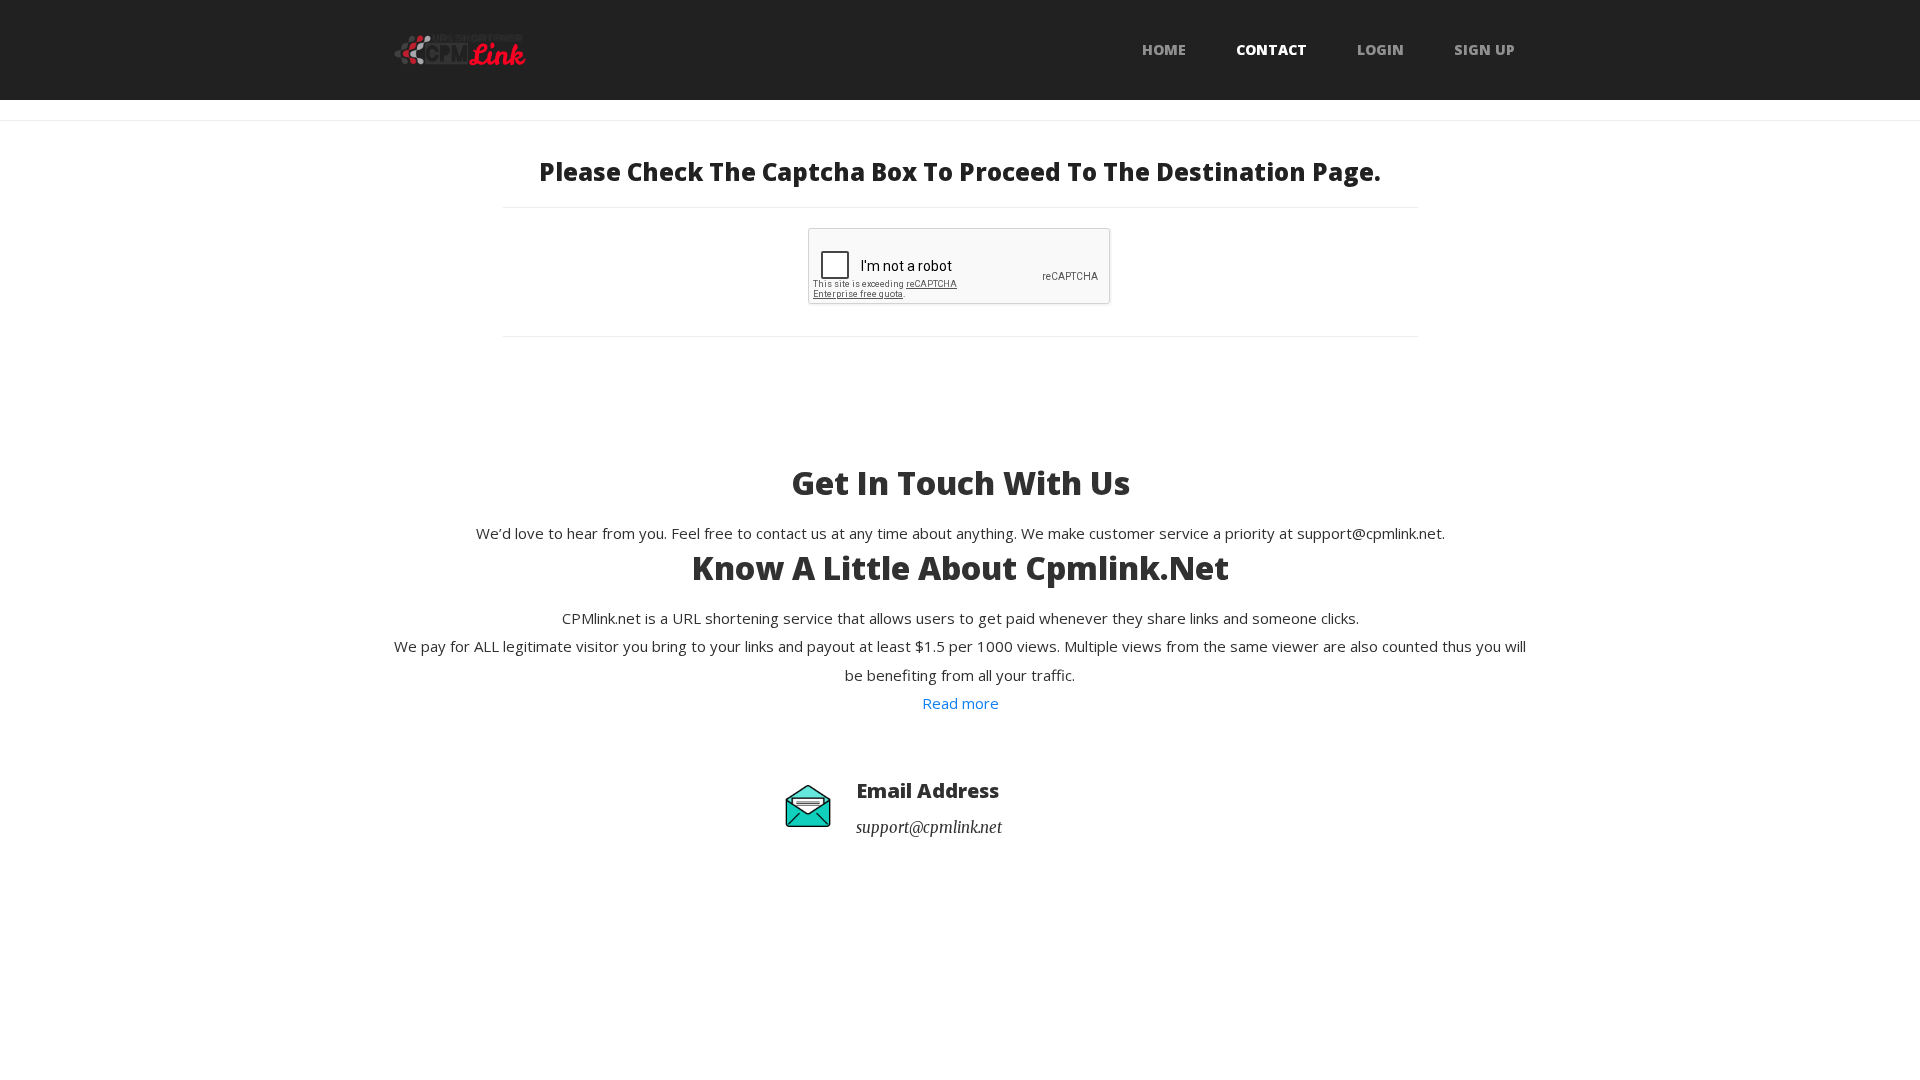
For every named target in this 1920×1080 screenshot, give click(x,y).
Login (1380, 50)
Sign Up (1484, 50)
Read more (960, 703)
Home (1164, 50)
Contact (1271, 50)
